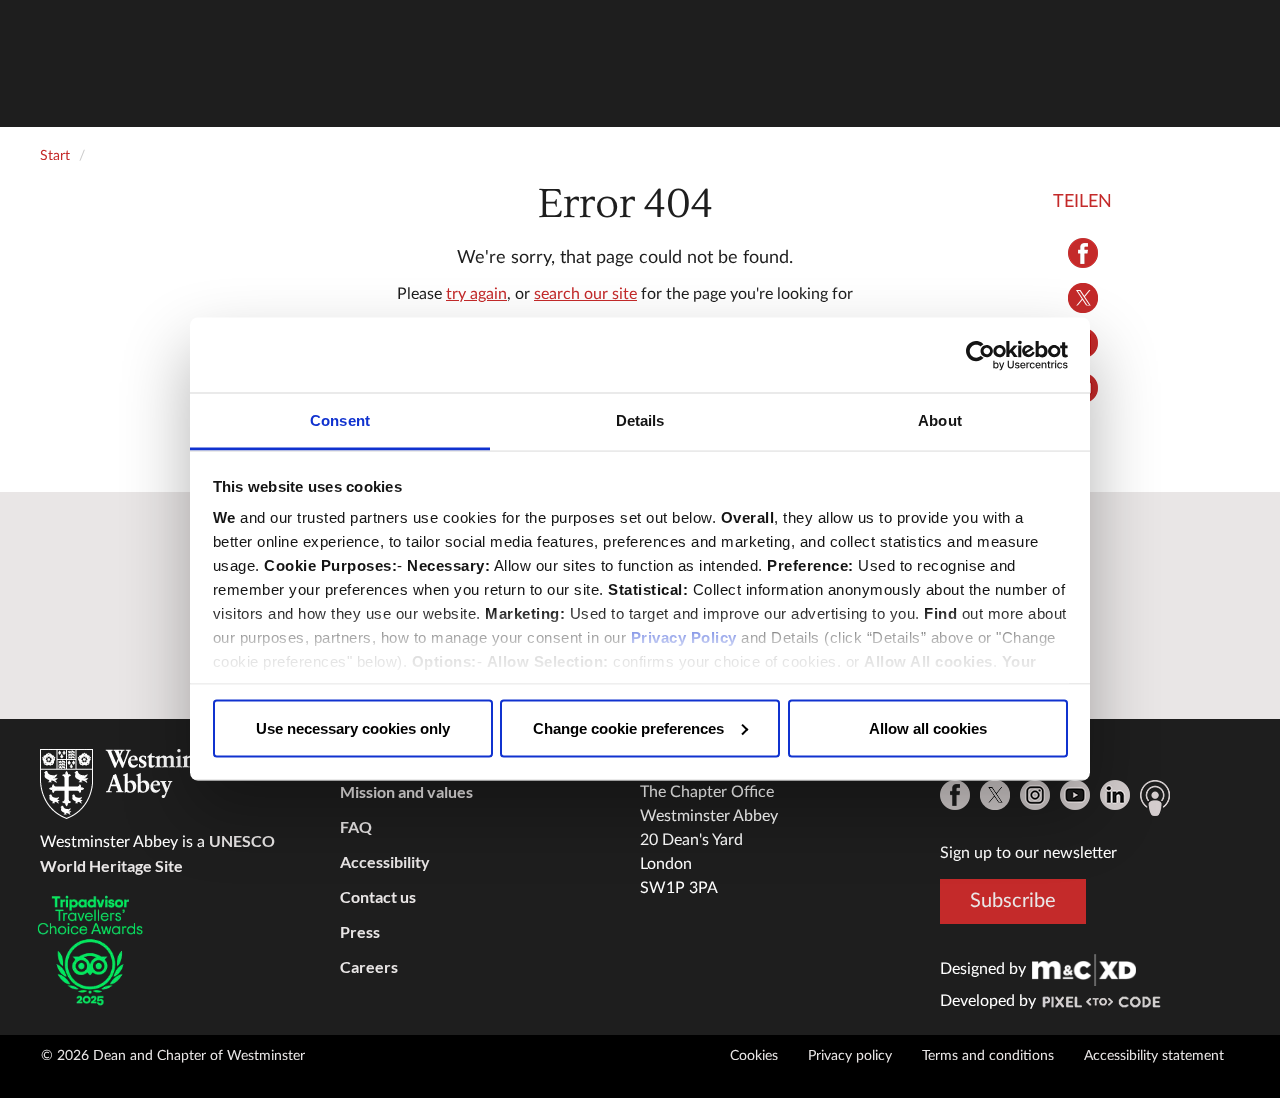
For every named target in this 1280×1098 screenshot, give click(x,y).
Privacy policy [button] (850, 1056)
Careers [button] (369, 966)
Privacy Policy (684, 637)
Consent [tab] (340, 420)
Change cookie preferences (628, 727)
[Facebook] (955, 795)
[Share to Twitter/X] (1082, 298)
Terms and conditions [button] (988, 1056)
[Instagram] (1035, 795)
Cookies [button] (754, 1056)
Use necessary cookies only (353, 727)
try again (476, 294)
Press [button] (360, 931)
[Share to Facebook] (1082, 253)
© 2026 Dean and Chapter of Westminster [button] (173, 1056)
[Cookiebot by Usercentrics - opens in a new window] (980, 355)
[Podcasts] (1155, 798)
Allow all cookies (928, 727)
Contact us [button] (378, 896)
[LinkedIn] (1115, 795)
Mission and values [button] (406, 791)
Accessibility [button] (385, 861)
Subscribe (1013, 901)
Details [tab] (640, 420)
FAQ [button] (356, 826)
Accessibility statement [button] (1154, 1056)
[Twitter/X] (995, 795)
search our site (585, 294)
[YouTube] (1075, 795)
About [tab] (940, 420)
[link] (1084, 969)
